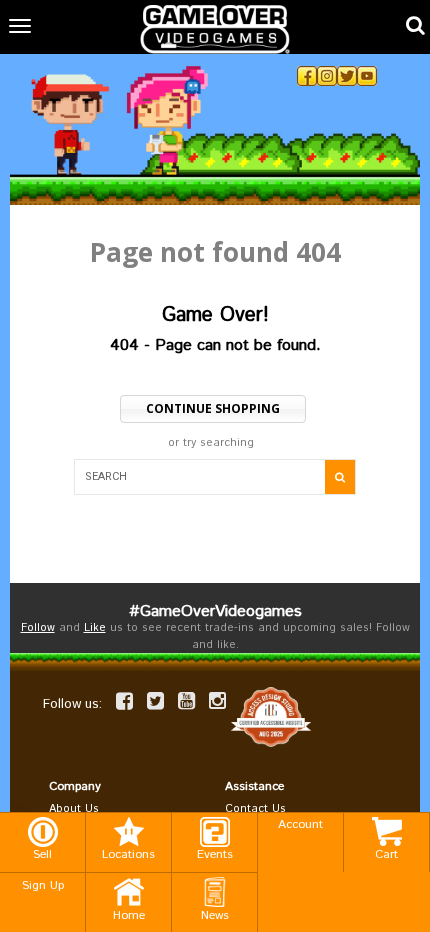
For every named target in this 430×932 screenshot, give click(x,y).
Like (95, 628)
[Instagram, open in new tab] (327, 76)
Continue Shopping (213, 408)
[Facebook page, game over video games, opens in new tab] (124, 701)
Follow (38, 628)
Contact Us (255, 809)
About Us (74, 809)
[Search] (340, 477)
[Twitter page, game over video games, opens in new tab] (155, 701)
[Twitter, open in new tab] (347, 76)
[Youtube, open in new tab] (367, 76)
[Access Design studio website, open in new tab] (271, 717)
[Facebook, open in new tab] (307, 76)
